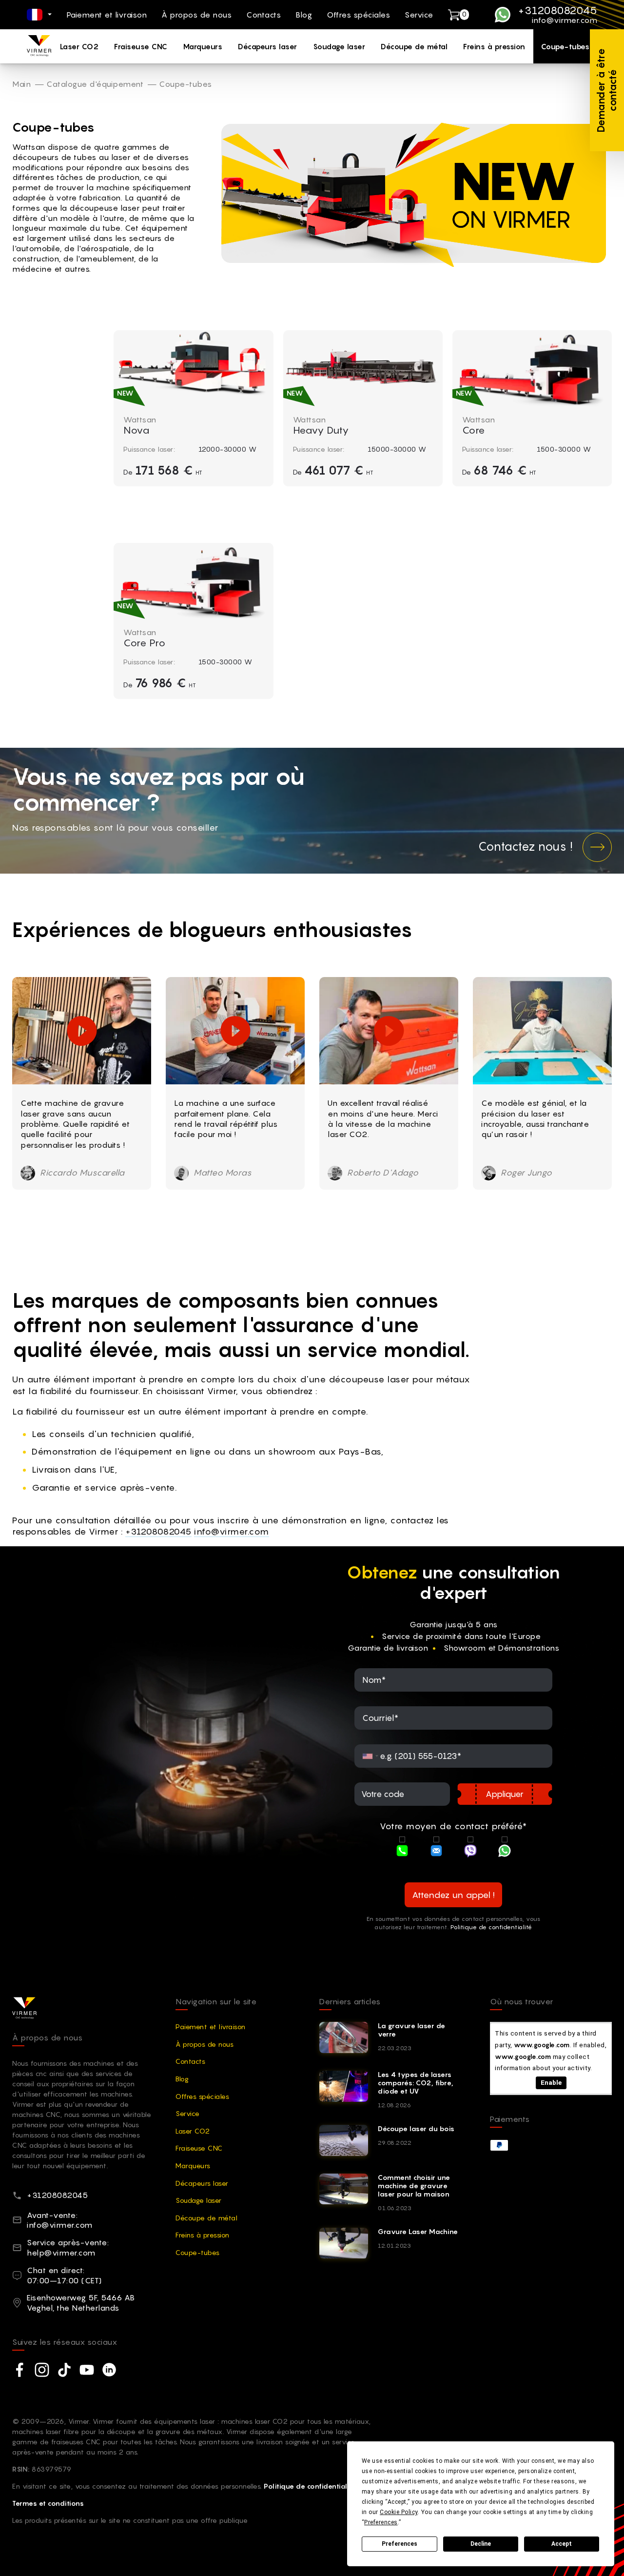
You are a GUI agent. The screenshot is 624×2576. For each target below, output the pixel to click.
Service (419, 15)
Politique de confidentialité (491, 1927)
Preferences (400, 2544)
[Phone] (402, 1852)
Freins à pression (494, 46)
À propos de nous (196, 15)
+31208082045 (558, 10)
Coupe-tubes (565, 46)
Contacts (263, 15)
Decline (481, 2544)
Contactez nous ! (526, 847)
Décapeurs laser (268, 46)
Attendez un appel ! (453, 1895)
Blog (304, 15)
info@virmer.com (565, 20)
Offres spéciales (358, 15)
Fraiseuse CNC (141, 46)
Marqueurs (203, 46)
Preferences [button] (381, 2522)
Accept (562, 2544)
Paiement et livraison (107, 15)
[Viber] (470, 1852)
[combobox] (370, 1756)
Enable (551, 2082)
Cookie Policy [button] (399, 2512)
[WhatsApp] (505, 1852)
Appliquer (505, 1794)
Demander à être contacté (607, 90)
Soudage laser (339, 46)
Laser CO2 (79, 46)
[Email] (436, 1852)
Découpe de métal (414, 46)
